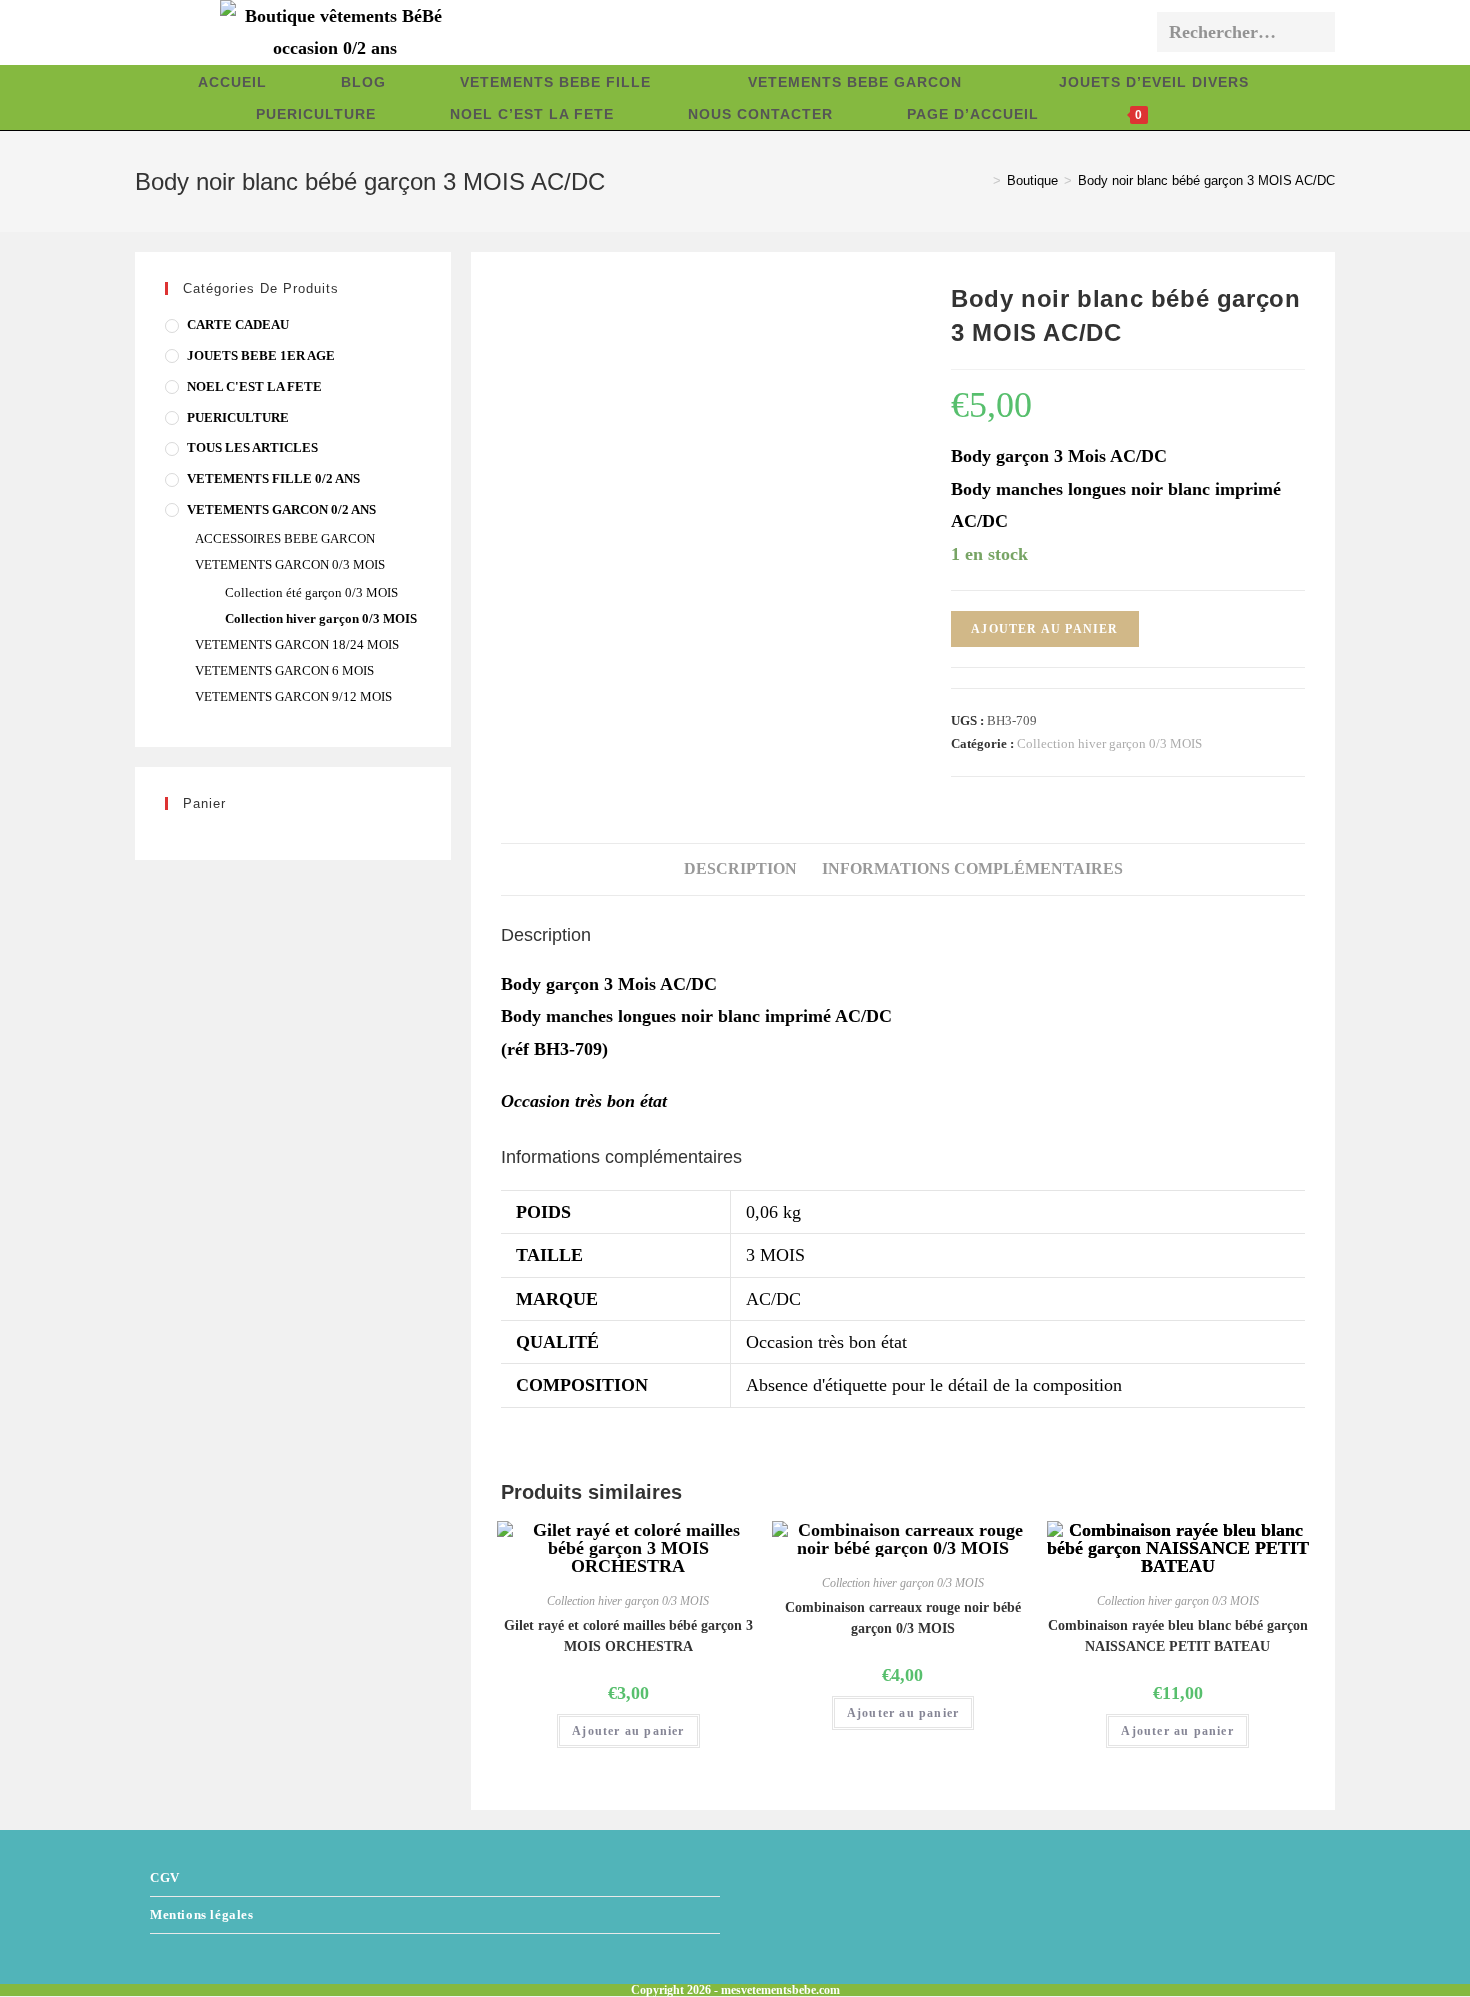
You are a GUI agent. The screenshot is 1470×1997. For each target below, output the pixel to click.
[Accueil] (982, 180)
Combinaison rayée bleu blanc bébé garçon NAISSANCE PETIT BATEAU (1178, 1636)
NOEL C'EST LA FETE (254, 386)
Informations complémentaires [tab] (972, 869)
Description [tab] (740, 869)
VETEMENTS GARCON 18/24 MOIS (297, 644)
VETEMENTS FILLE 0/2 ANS (273, 478)
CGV (165, 1877)
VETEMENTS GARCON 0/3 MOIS (290, 564)
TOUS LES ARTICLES (252, 447)
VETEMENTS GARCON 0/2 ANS (281, 509)
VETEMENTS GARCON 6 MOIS (284, 670)
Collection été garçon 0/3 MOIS (311, 592)
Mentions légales (202, 1914)
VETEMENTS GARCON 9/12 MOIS (293, 696)
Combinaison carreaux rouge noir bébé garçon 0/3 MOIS (903, 1618)
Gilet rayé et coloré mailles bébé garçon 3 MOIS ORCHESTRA (628, 1636)
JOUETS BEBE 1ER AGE (261, 355)
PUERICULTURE (238, 417)
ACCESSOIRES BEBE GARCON (285, 538)
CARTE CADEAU (238, 324)
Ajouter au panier (1044, 629)
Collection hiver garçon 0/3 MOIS (1109, 743)
